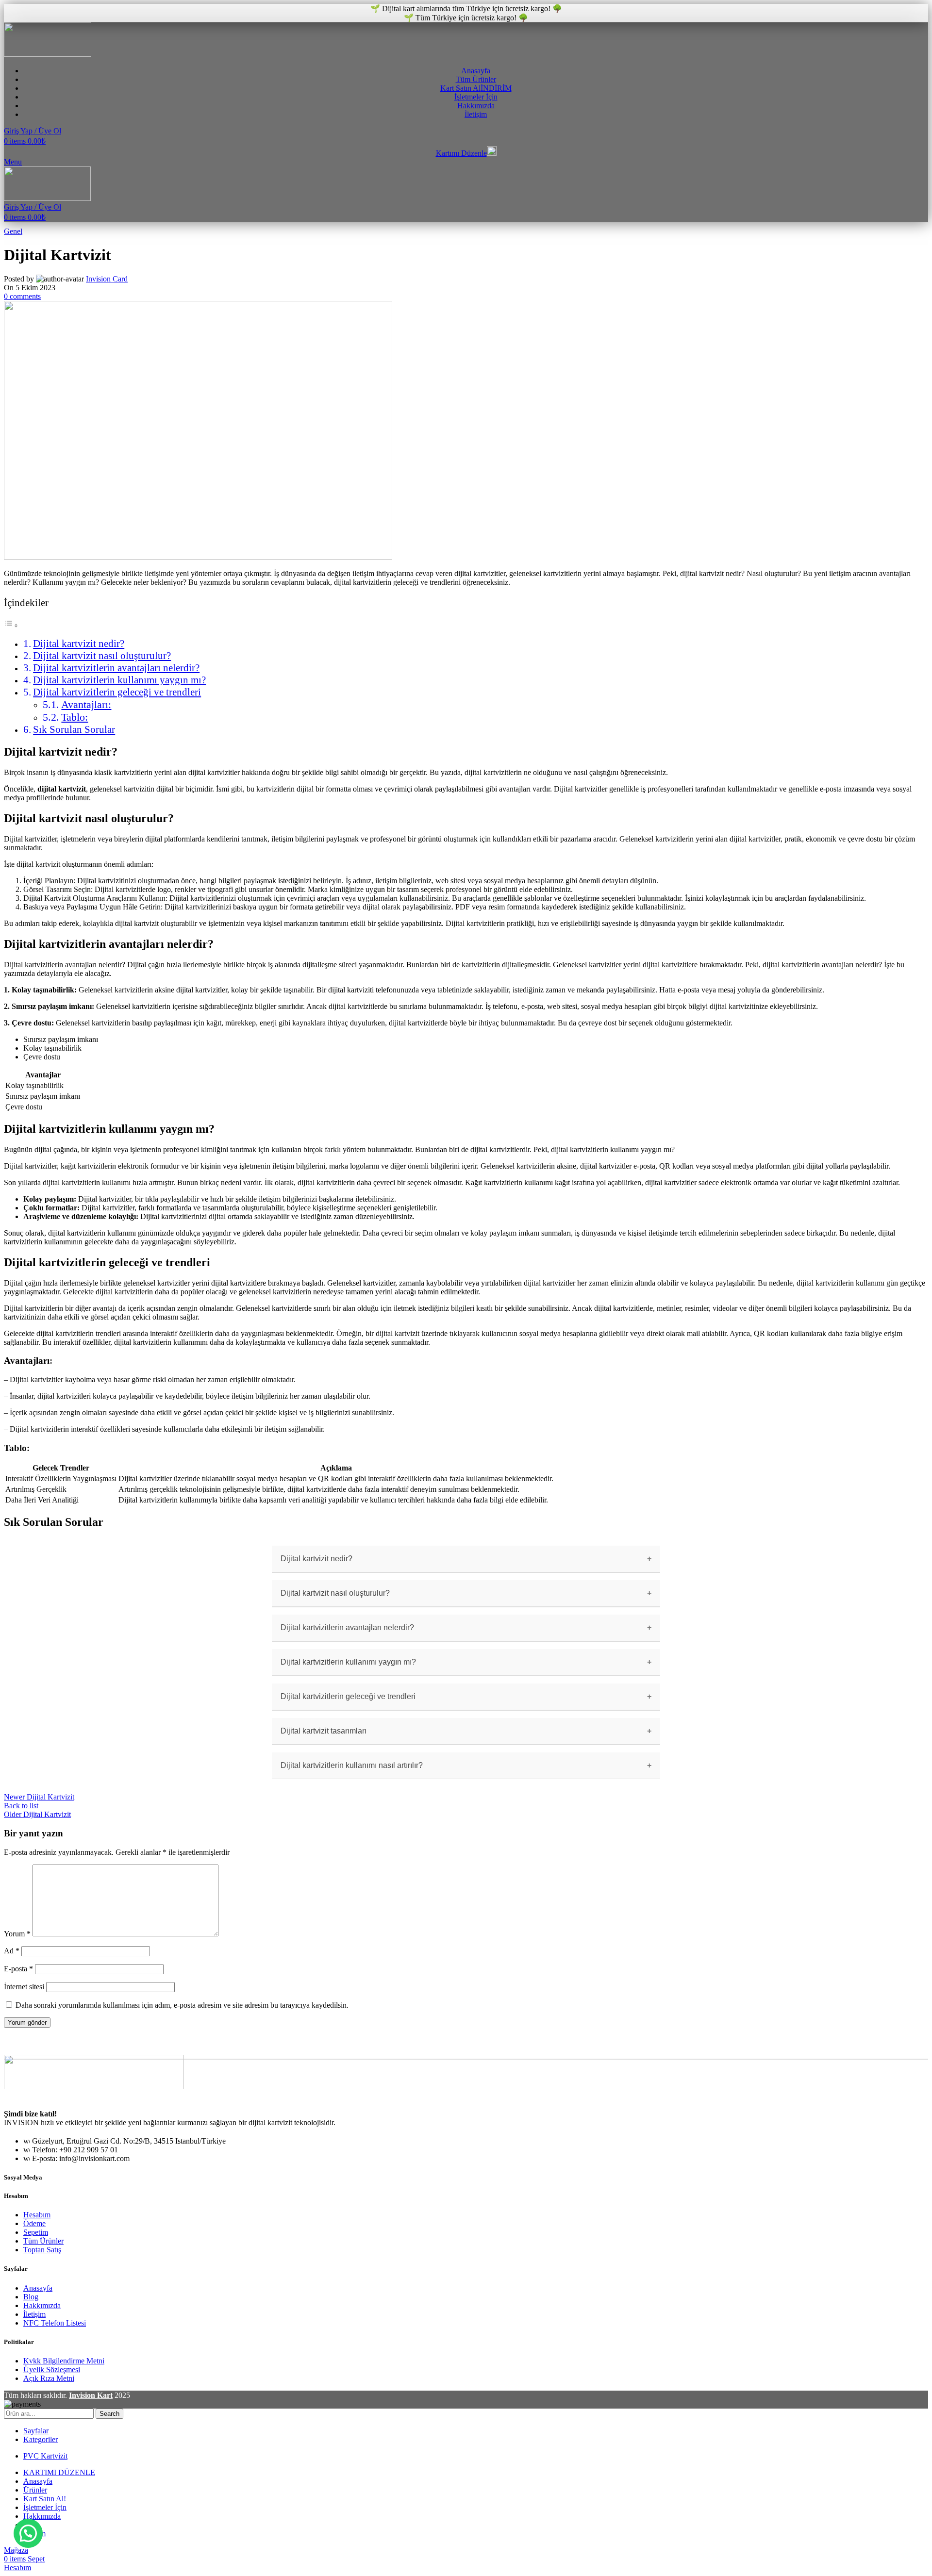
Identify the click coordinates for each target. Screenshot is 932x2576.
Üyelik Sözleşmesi (52, 2370)
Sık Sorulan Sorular (74, 729)
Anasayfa (38, 2288)
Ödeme (34, 2223)
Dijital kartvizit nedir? (79, 644)
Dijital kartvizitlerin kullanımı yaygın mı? (119, 680)
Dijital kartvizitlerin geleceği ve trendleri (117, 692)
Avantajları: (86, 704)
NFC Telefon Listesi (55, 2323)
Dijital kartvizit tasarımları (324, 1731)
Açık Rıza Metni (49, 2378)
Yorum (17, 1934)
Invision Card (107, 279)
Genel (13, 231)
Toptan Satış (42, 2250)
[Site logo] (48, 54)
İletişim (34, 2314)
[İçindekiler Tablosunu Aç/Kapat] (11, 625)
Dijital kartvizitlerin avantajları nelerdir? (116, 668)
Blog (31, 2297)
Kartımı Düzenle (461, 153)
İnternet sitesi (24, 1987)
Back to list (21, 1806)
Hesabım (37, 2215)
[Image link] (94, 2087)
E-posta (18, 1969)
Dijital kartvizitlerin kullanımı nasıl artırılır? (352, 1765)
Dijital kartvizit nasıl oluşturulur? (102, 656)
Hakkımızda (42, 2305)
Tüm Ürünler (43, 2241)
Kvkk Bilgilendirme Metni (64, 2361)
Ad (12, 1951)
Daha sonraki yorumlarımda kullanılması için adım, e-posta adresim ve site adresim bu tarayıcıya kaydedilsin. (182, 2005)
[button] (28, 2533)
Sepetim (36, 2232)
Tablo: (75, 717)
